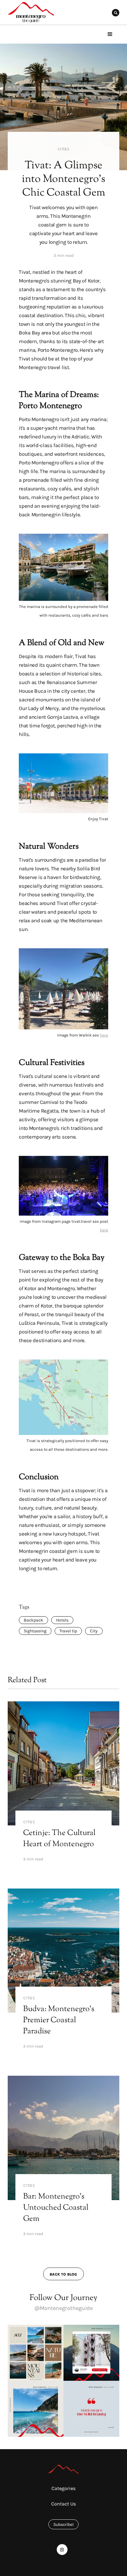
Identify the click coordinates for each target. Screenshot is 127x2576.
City (94, 1631)
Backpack (33, 1620)
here (104, 1035)
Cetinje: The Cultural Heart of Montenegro (59, 1839)
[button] (110, 34)
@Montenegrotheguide (64, 2308)
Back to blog (63, 2274)
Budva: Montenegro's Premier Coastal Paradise (59, 2020)
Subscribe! (63, 2524)
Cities (63, 149)
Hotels (62, 1620)
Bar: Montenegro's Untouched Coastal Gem (56, 2208)
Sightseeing (35, 1631)
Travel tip (68, 1631)
